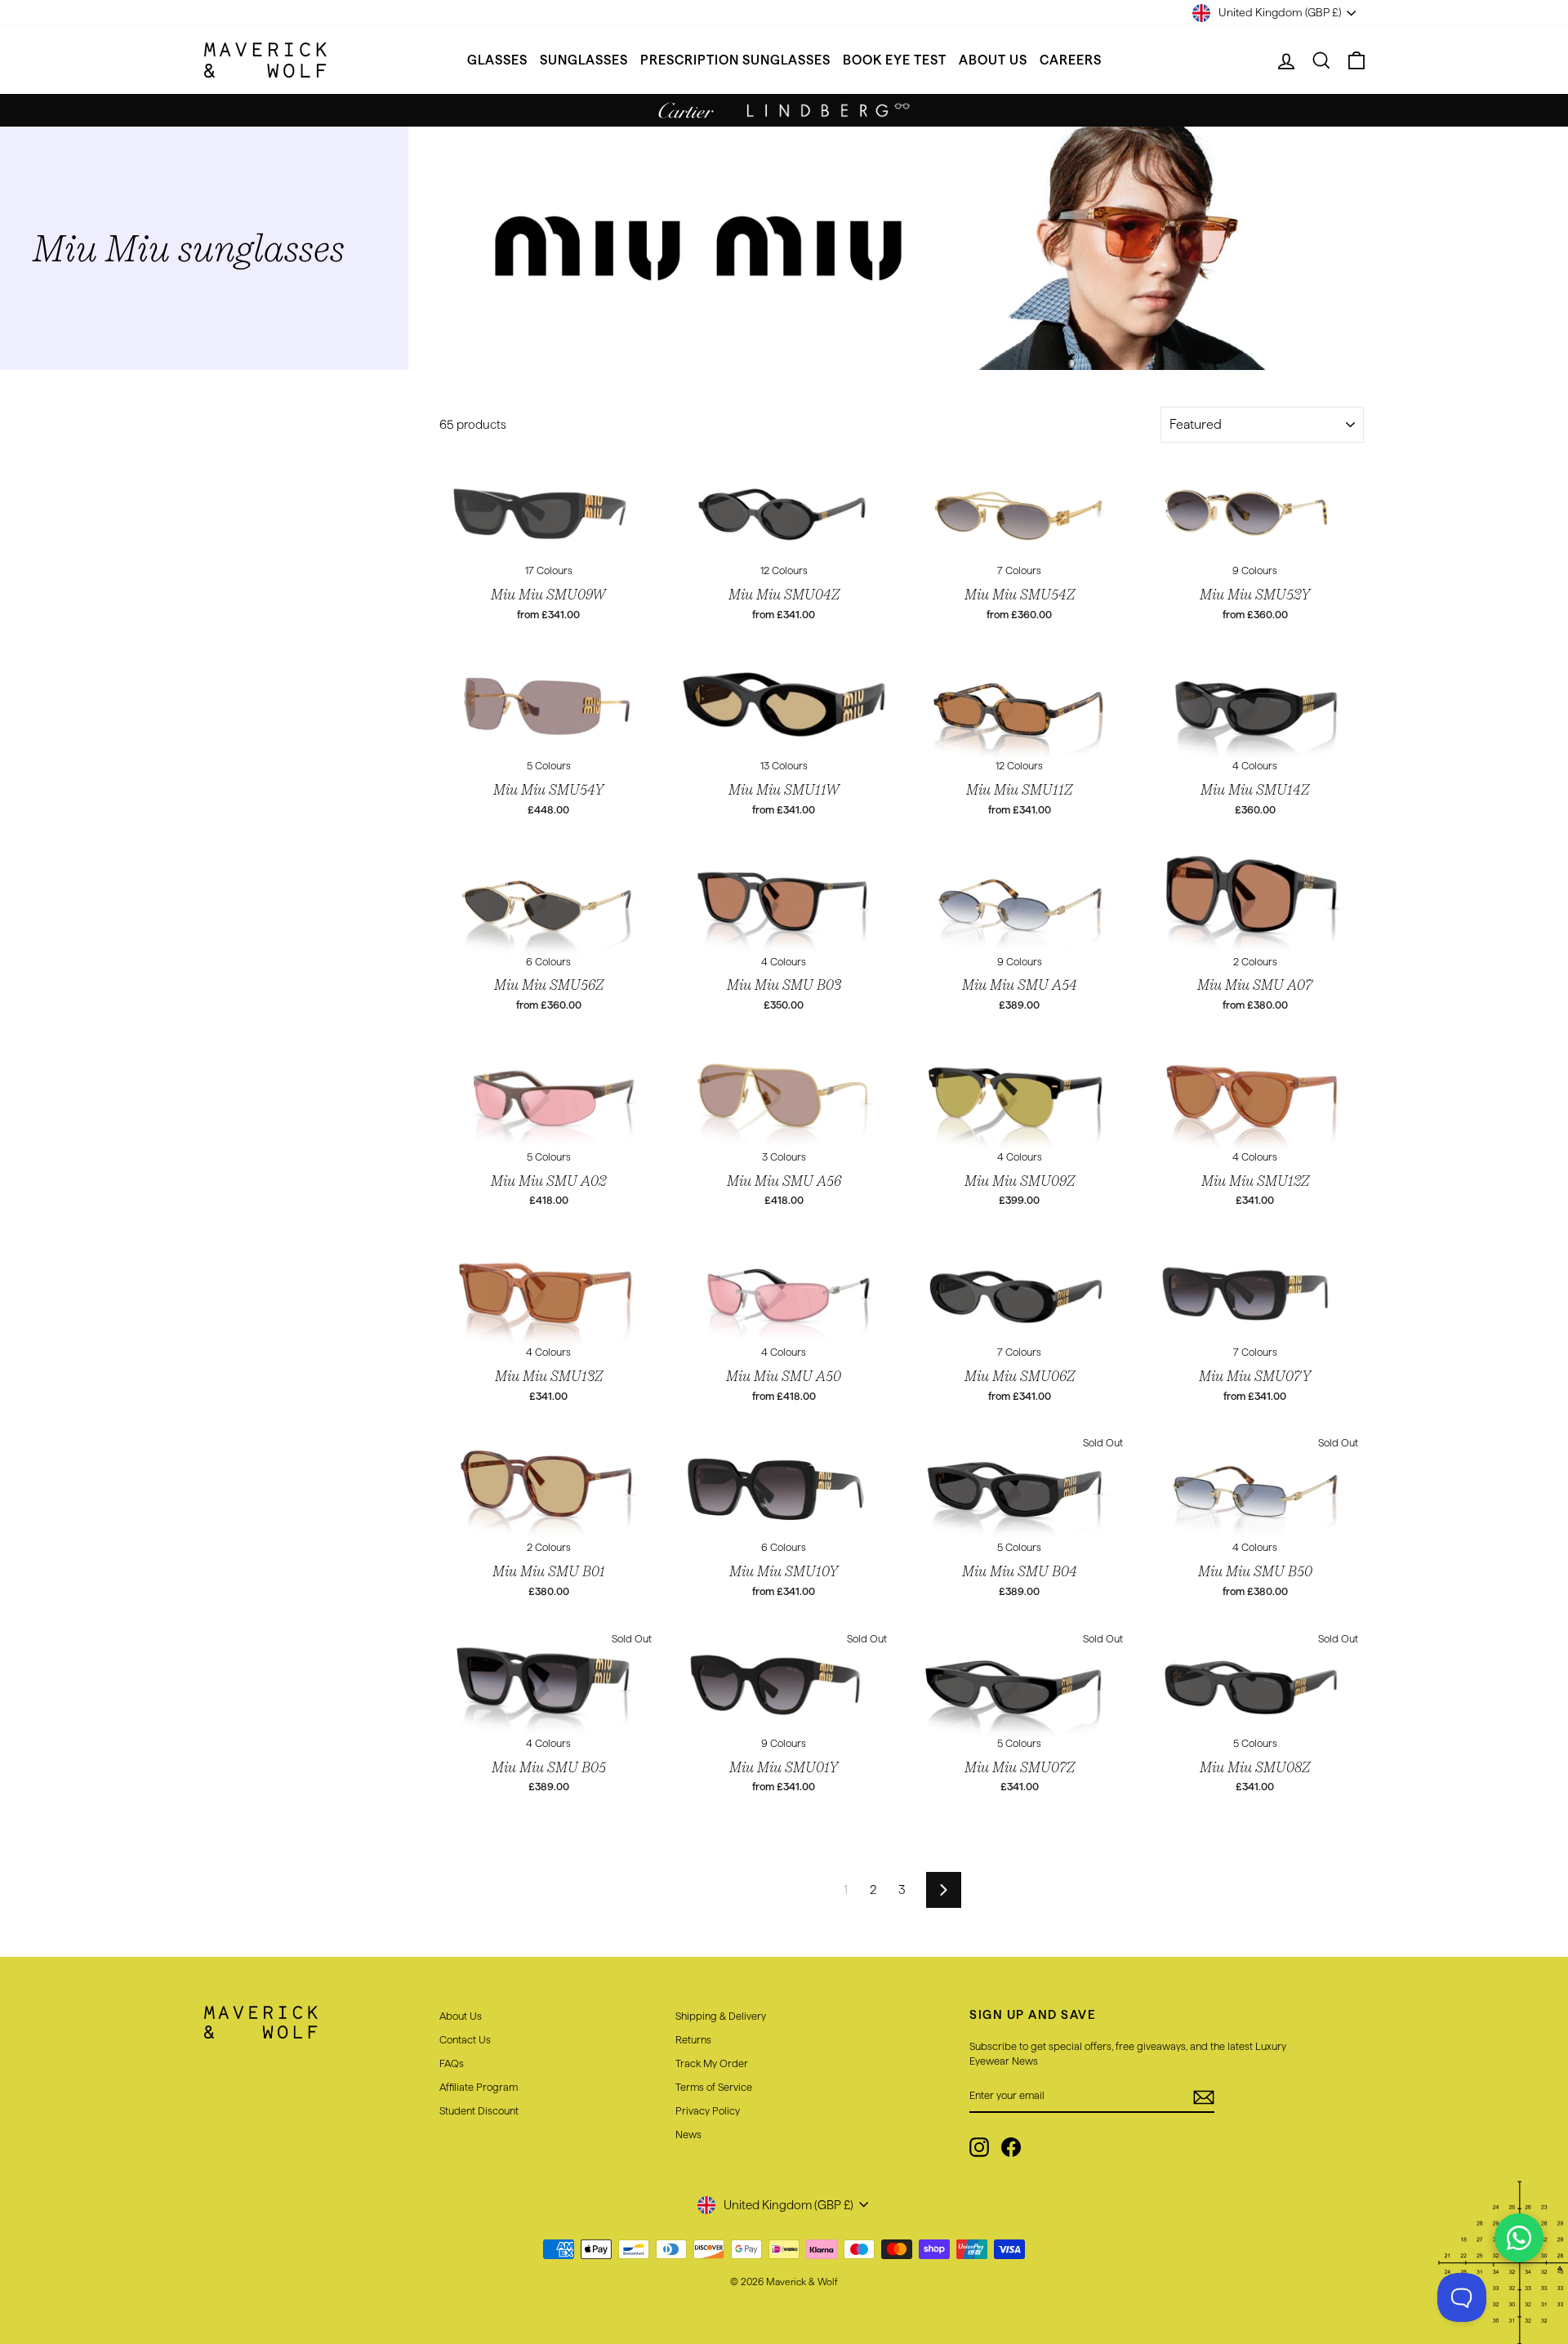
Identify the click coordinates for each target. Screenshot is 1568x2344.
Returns (693, 2039)
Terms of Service (714, 2087)
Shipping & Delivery (721, 2016)
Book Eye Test (895, 60)
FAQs (452, 2063)
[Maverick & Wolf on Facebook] (1011, 2147)
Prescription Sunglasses (735, 60)
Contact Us (465, 2039)
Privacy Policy (708, 2110)
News (688, 2134)
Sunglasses (584, 60)
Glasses (497, 60)
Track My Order (712, 2063)
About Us (993, 60)
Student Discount (479, 2110)
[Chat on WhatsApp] (1519, 2238)
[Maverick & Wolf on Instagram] (979, 2147)
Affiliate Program (479, 2087)
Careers (1071, 60)
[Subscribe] (1204, 2097)
